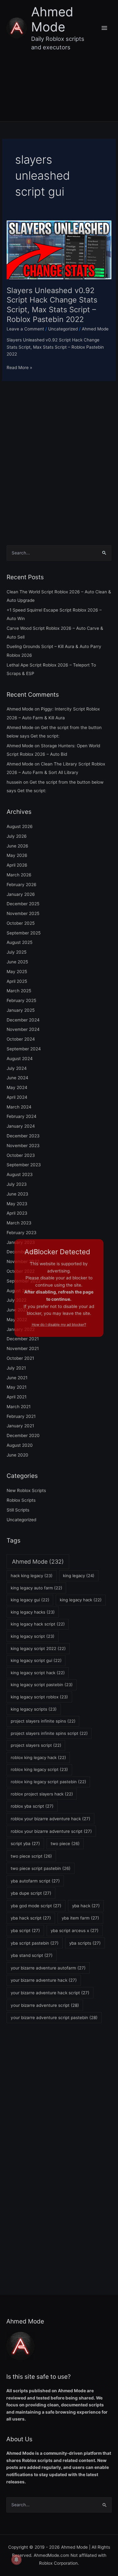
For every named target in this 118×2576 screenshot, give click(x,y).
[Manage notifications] (16, 2560)
